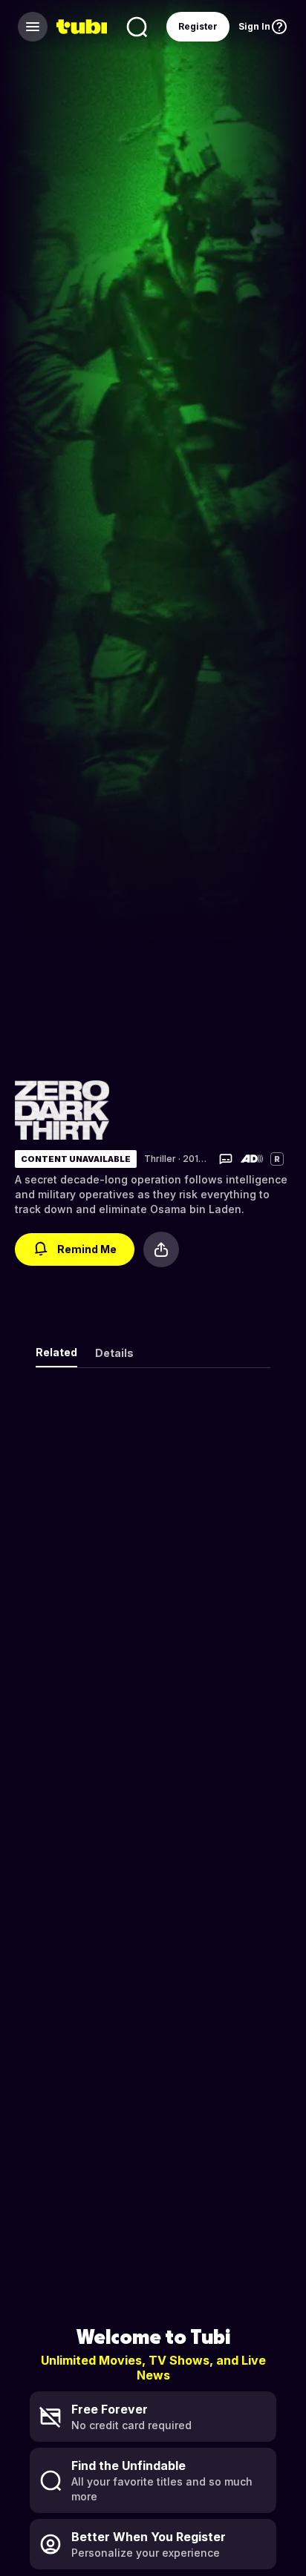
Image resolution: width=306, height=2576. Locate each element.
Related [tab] (56, 1352)
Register (198, 26)
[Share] (161, 1249)
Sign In (254, 26)
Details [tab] (114, 1353)
